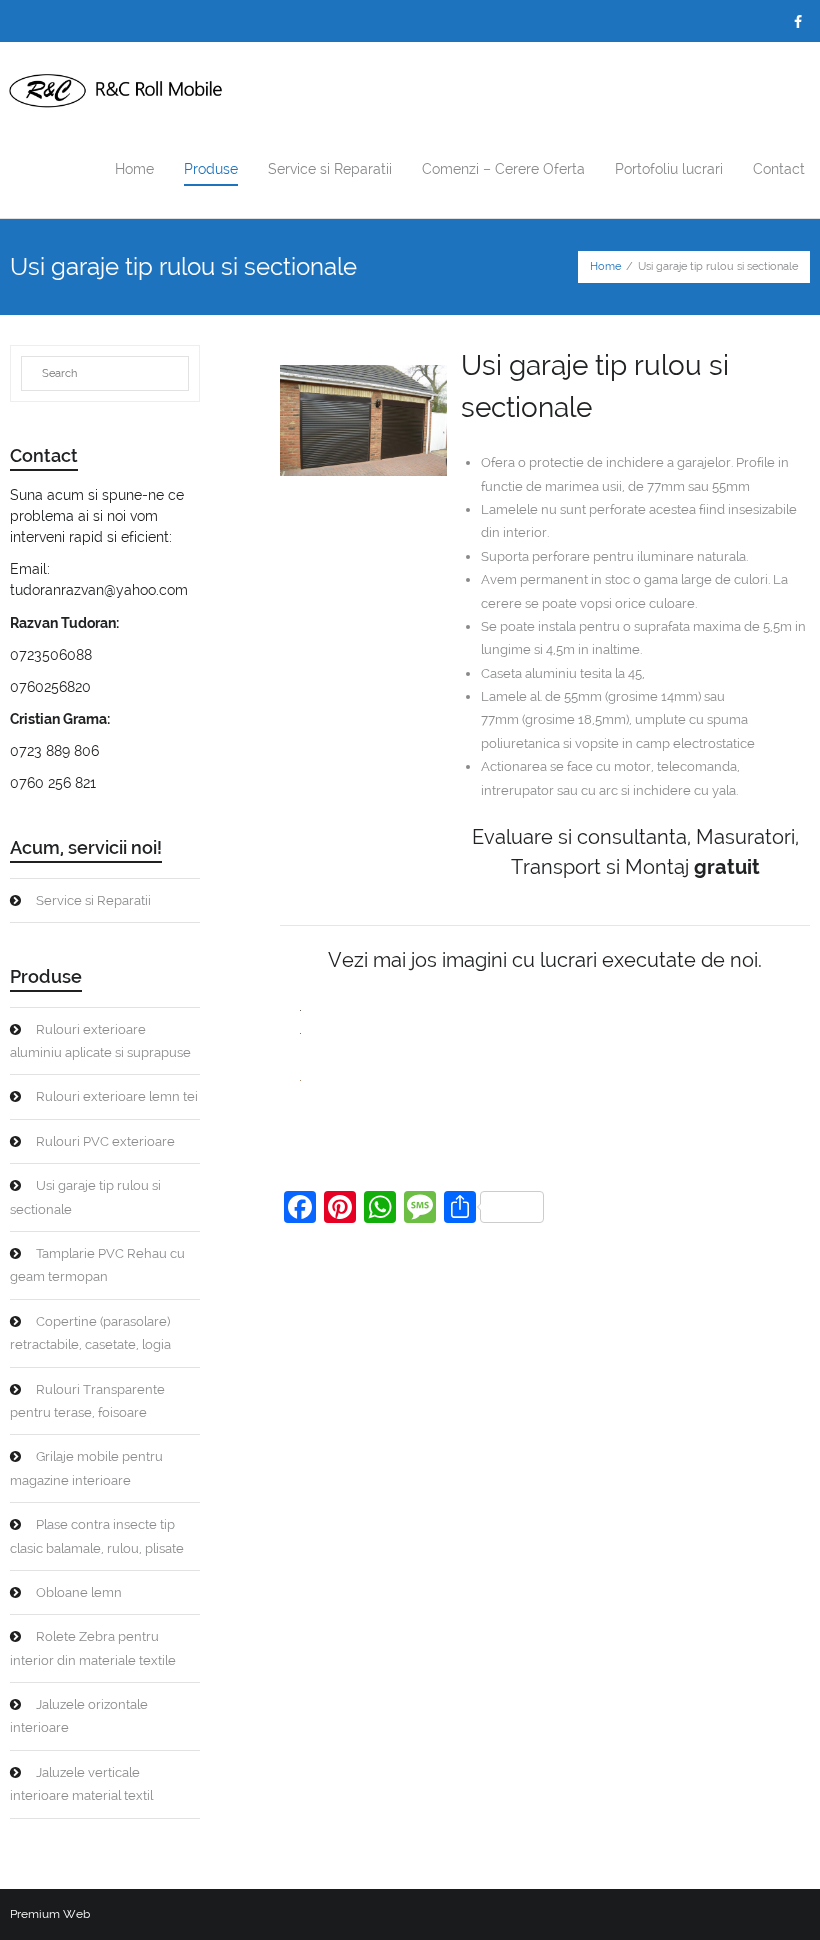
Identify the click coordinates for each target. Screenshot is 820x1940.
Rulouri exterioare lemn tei (117, 1096)
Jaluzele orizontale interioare (79, 1716)
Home (605, 266)
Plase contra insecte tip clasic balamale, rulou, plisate (97, 1536)
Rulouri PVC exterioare (105, 1141)
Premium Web (50, 1914)
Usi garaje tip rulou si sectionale (85, 1197)
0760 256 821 (53, 783)
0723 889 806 (54, 751)
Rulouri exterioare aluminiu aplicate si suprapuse (100, 1041)
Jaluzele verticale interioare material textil (81, 1784)
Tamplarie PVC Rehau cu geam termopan (97, 1265)
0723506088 (51, 655)
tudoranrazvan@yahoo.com (99, 590)
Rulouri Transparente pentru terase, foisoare (87, 1401)
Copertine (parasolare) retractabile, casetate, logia (90, 1333)
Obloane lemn (79, 1592)
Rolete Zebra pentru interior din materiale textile (93, 1648)
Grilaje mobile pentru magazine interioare (86, 1468)
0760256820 (50, 687)
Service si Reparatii (93, 900)
